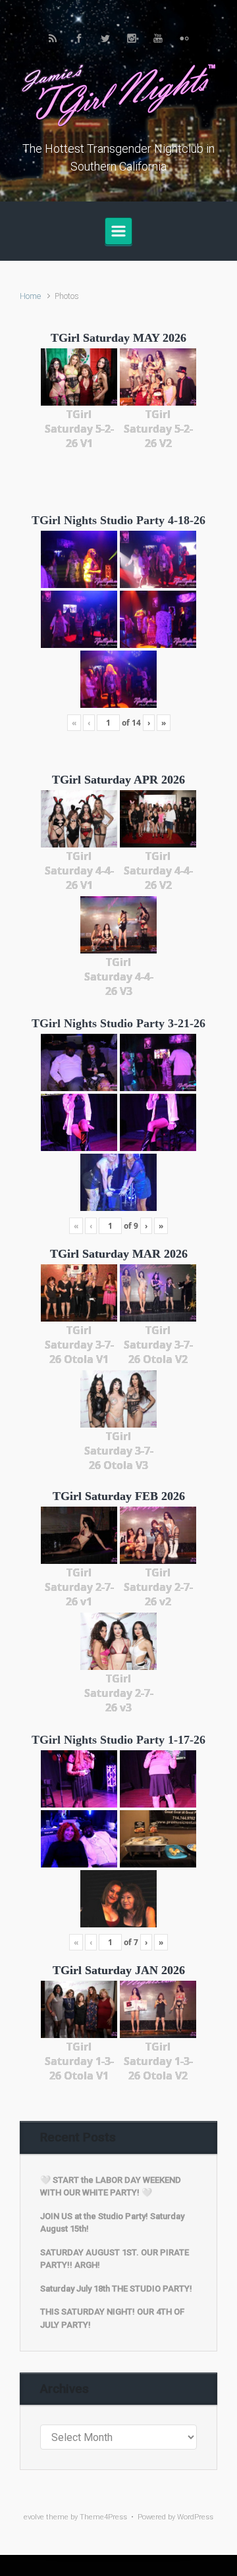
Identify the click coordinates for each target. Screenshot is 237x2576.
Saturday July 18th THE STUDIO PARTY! (116, 2289)
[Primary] (118, 231)
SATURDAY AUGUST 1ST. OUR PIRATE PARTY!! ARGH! (115, 2259)
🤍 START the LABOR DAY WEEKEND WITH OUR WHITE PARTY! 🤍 (111, 2187)
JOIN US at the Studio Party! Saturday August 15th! (112, 2223)
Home (30, 296)
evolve (34, 2517)
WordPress (195, 2517)
